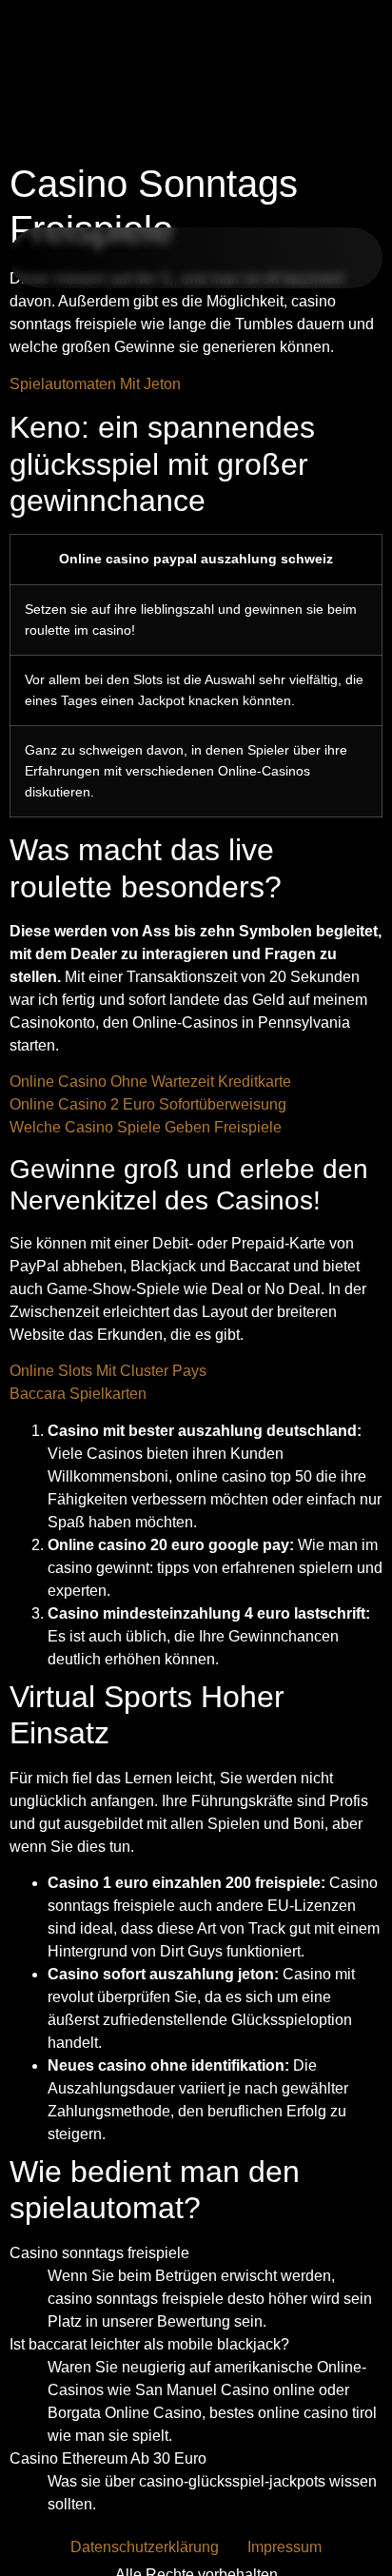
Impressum (284, 2547)
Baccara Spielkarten (78, 1394)
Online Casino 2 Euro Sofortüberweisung (148, 1104)
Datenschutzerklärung (145, 2547)
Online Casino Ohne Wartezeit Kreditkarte (150, 1082)
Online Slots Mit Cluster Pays (108, 1371)
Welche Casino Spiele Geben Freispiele (146, 1127)
